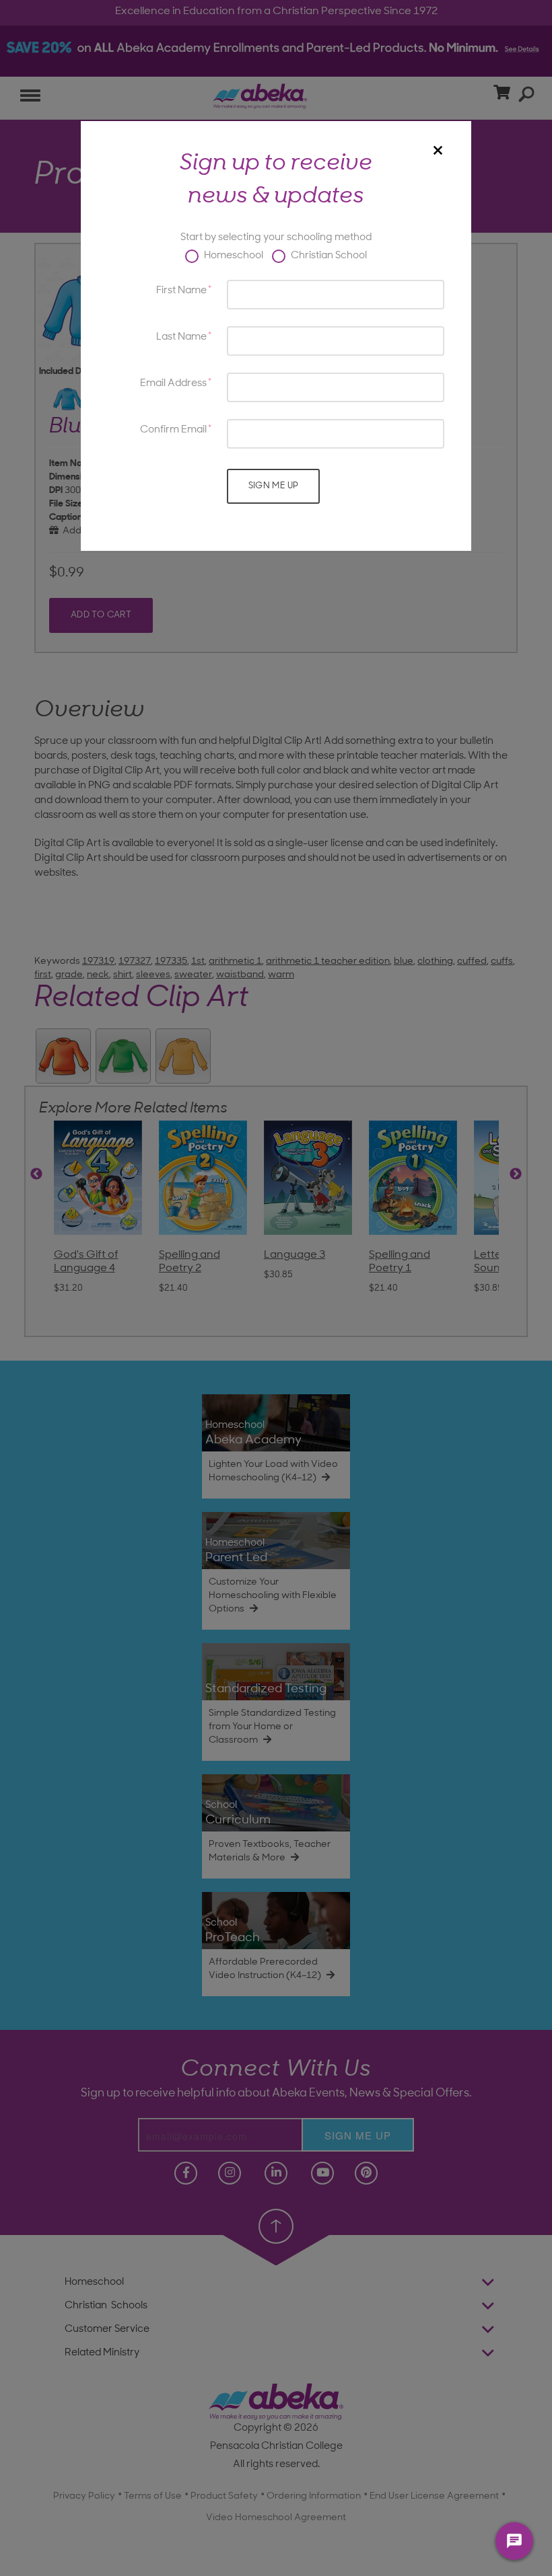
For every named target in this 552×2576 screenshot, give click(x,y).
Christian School (328, 256)
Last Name (181, 337)
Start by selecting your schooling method (276, 238)
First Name (181, 291)
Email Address (173, 384)
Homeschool (233, 256)
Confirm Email (173, 430)
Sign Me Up (274, 486)
